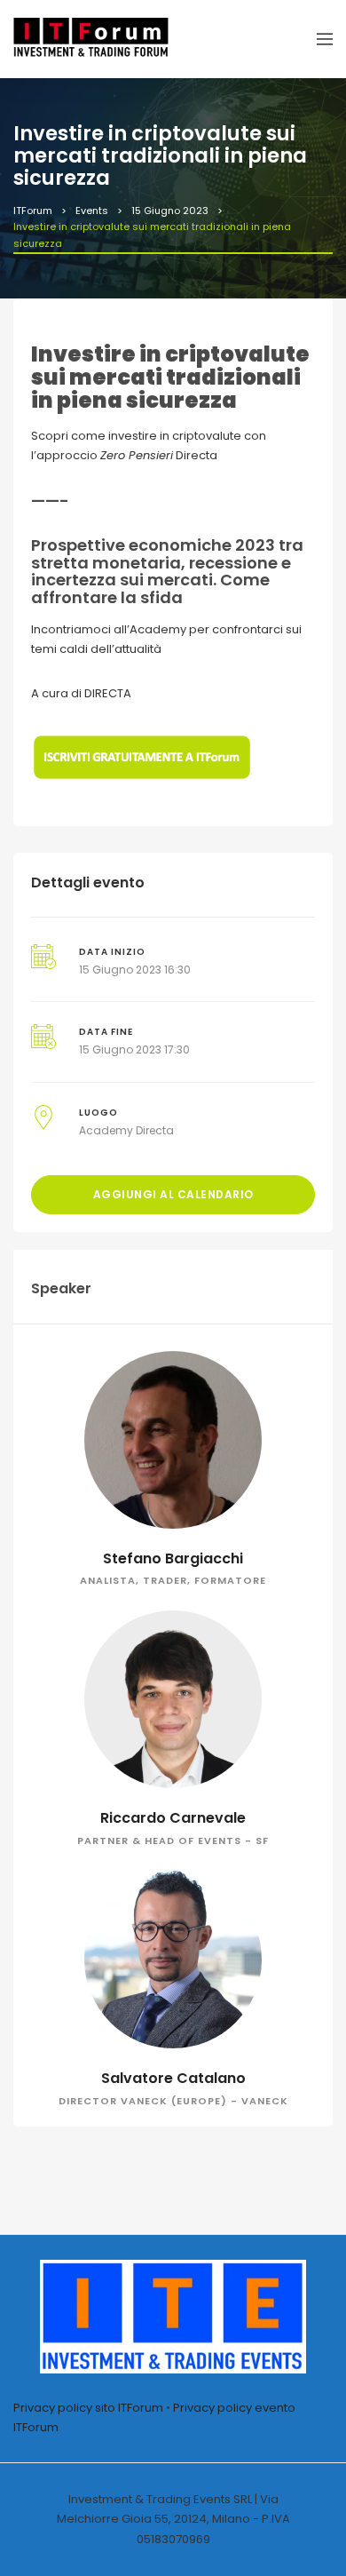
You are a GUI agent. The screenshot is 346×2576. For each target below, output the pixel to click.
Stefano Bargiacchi (173, 1558)
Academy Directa (126, 1130)
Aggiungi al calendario (173, 1194)
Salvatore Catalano (173, 2078)
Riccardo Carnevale (173, 1818)
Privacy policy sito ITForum (88, 2408)
